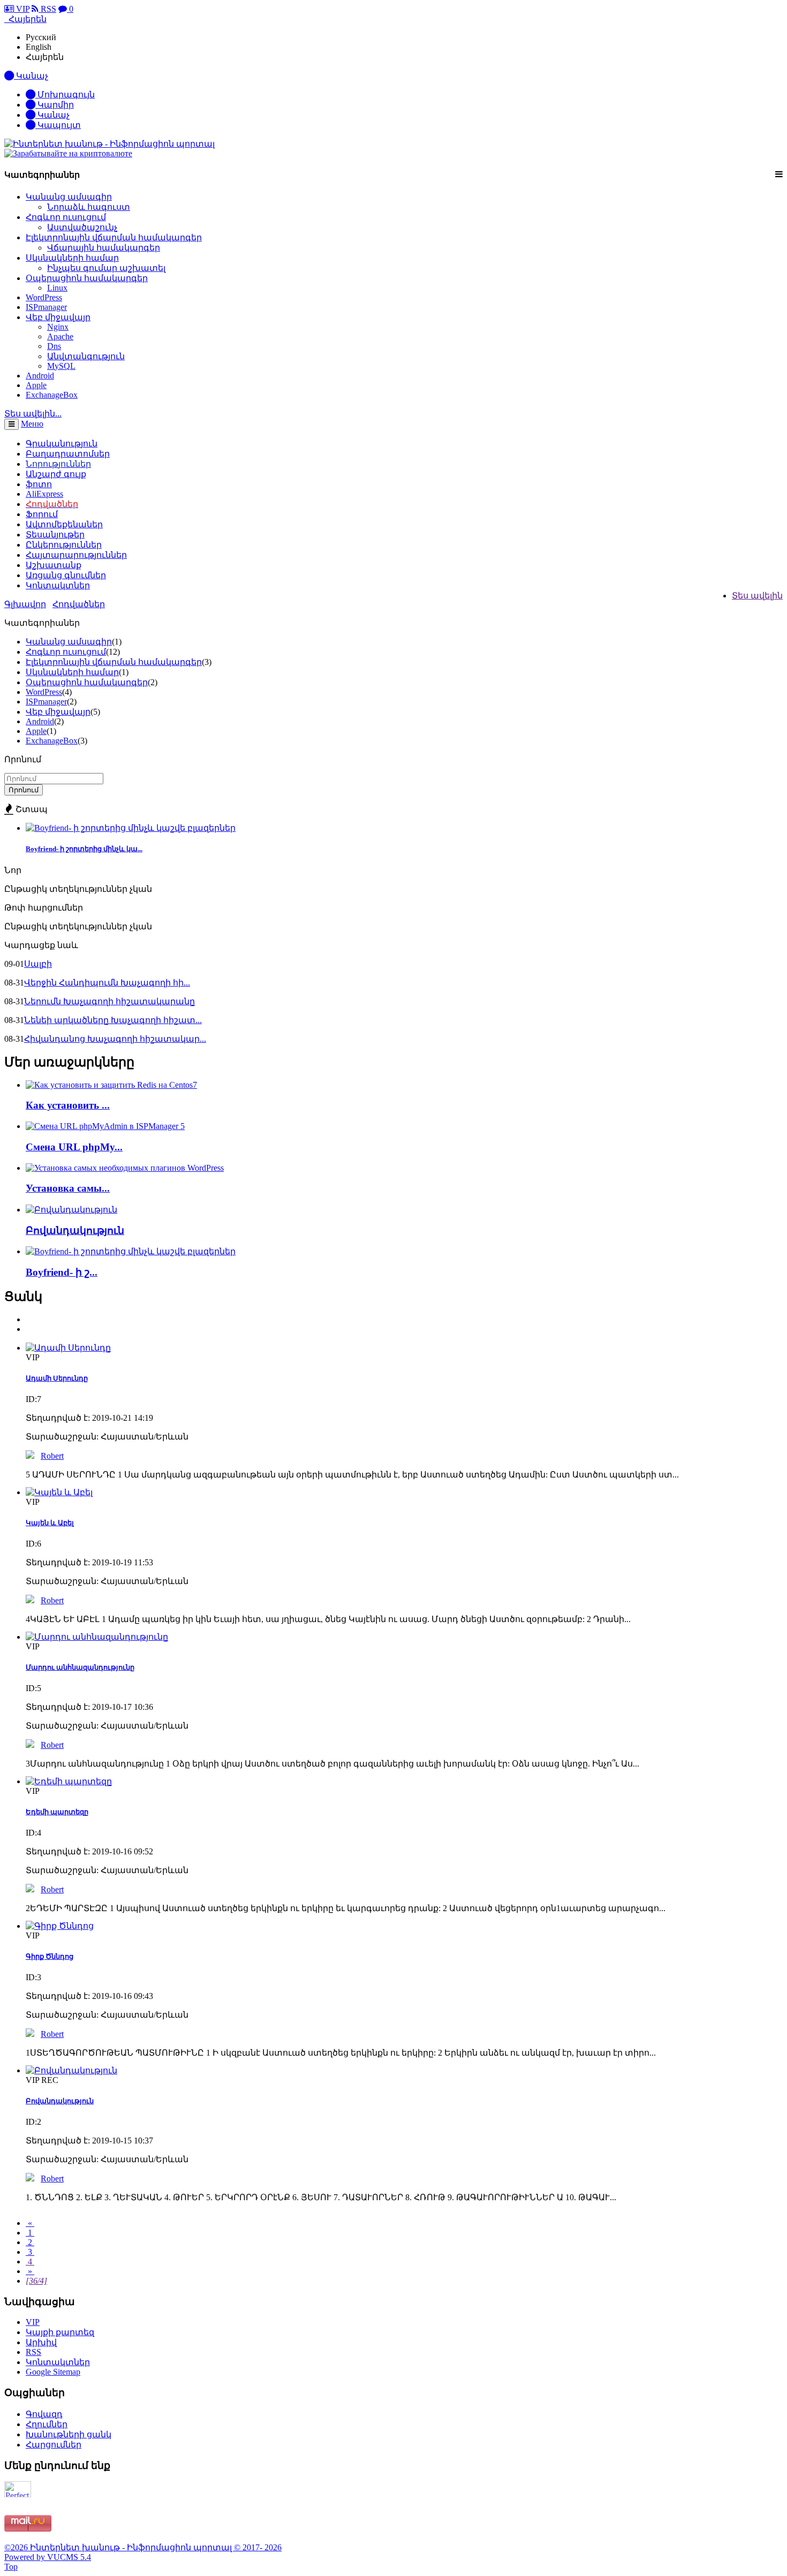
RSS (47, 9)
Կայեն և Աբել (50, 1523)
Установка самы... (68, 1188)
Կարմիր (55, 105)
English (39, 47)
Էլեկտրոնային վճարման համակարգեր (114, 237)
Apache (60, 336)
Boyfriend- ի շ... (62, 1272)
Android (40, 376)
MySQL (61, 366)
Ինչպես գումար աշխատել (106, 268)
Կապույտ (58, 125)
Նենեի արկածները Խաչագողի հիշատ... (113, 1020)
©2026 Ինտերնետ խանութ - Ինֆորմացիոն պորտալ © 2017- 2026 (143, 2547)
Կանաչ (52, 115)
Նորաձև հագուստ (89, 207)
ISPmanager (46, 307)
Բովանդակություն (75, 1230)
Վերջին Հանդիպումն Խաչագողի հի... (107, 983)
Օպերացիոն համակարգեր (87, 278)
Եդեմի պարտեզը (57, 1812)
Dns (54, 346)
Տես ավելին (757, 596)
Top (11, 2567)
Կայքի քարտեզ (60, 2332)
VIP (22, 9)
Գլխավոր (25, 604)
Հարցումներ (54, 2445)
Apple (36, 385)
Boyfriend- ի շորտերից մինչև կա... (84, 849)
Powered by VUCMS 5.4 (48, 2557)
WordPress (44, 297)
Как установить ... (68, 1105)
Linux (57, 288)
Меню (32, 424)
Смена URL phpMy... (74, 1147)
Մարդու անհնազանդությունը (80, 1667)
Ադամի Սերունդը (57, 1378)
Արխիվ (41, 2342)
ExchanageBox (52, 395)
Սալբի (38, 964)
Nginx (58, 327)
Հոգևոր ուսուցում (66, 217)
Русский (41, 37)
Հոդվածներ (79, 604)
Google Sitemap (53, 2372)
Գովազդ (44, 2414)
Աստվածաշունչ (82, 227)
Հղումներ (47, 2424)
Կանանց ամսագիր (69, 197)
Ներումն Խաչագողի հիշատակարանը (109, 1001)
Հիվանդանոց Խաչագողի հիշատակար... (115, 1039)
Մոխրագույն (65, 94)
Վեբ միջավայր (58, 317)
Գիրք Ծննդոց (50, 1956)
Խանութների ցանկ (69, 2434)
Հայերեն (45, 57)
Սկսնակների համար (72, 258)
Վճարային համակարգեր (104, 248)
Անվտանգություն (86, 356)
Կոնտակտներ (58, 585)
